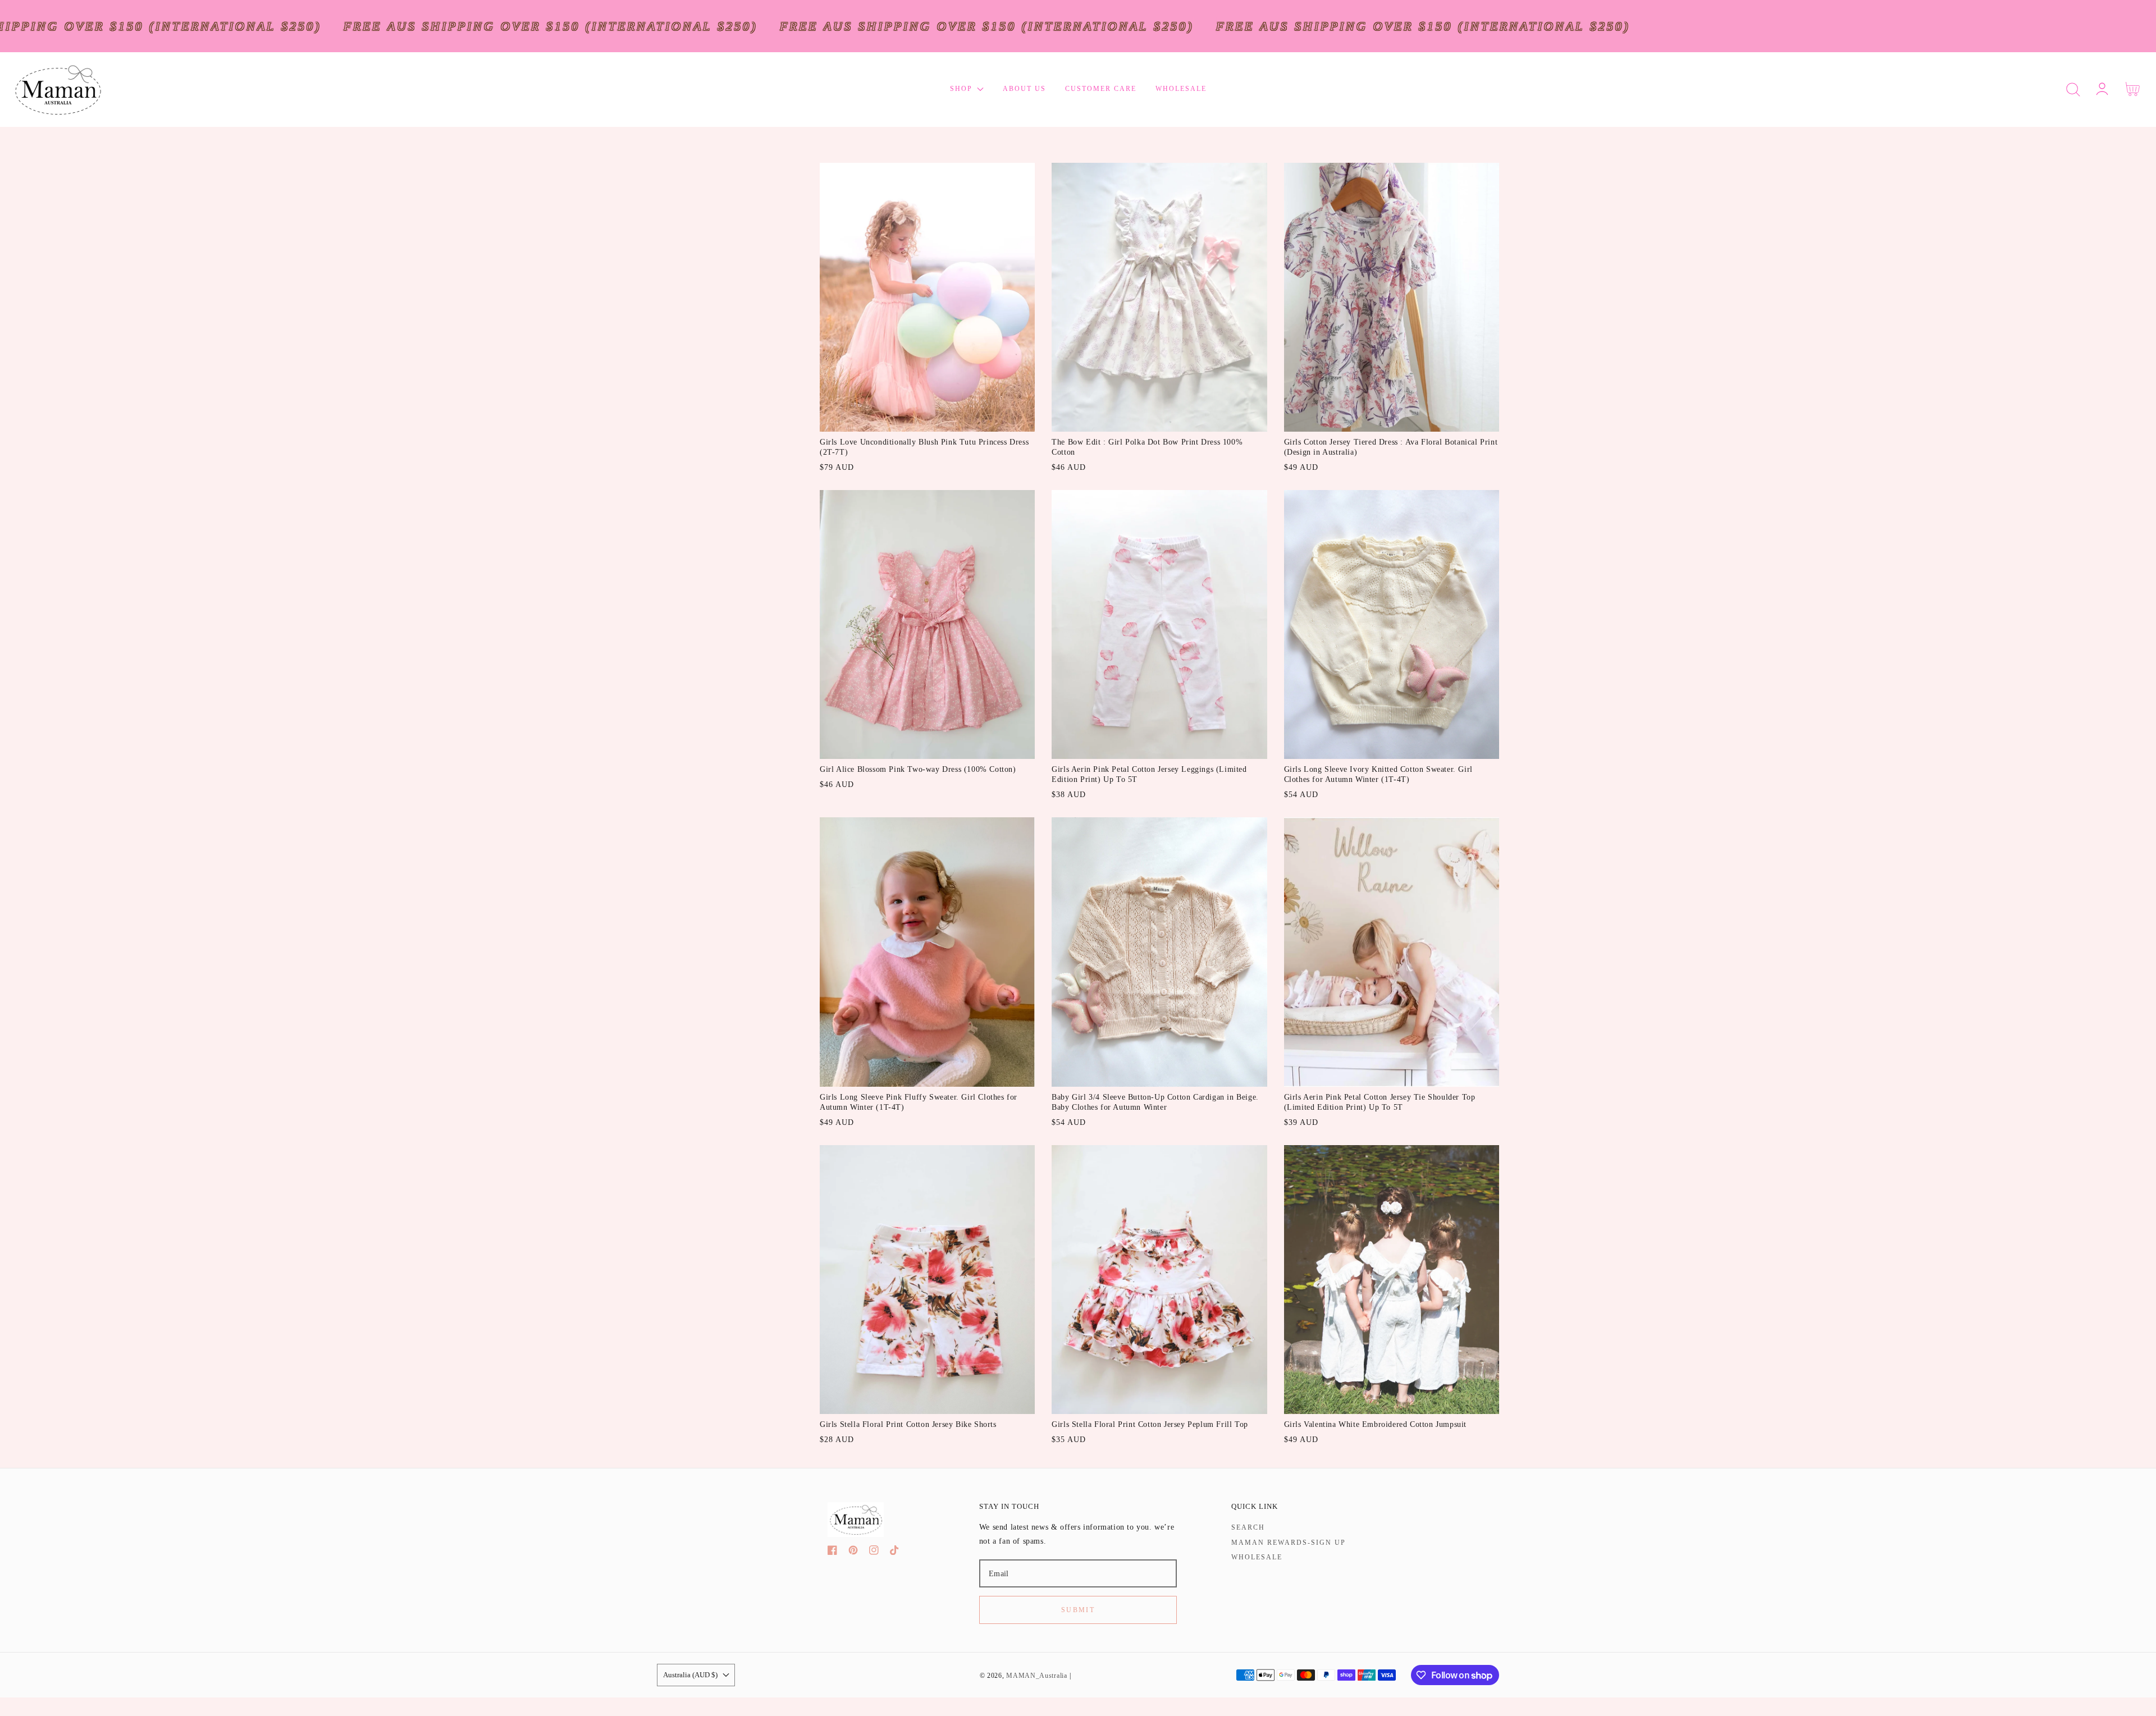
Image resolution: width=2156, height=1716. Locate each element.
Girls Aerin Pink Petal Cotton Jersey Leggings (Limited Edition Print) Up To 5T (1149, 774)
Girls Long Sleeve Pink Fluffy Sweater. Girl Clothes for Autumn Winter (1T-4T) (919, 1102)
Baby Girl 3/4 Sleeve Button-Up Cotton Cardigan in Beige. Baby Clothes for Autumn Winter (1155, 1102)
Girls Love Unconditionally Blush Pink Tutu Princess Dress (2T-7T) (924, 447)
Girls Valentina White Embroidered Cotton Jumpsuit (1375, 1424)
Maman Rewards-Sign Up (1289, 1543)
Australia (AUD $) (690, 1675)
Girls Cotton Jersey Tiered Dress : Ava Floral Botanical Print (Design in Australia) (1391, 447)
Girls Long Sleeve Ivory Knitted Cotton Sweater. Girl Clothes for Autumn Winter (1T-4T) (1378, 774)
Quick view (927, 420)
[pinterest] (853, 1552)
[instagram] (874, 1552)
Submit (1078, 1610)
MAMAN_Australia (1037, 1676)
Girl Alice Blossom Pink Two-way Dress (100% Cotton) (918, 769)
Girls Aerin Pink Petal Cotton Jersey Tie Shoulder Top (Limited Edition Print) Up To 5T (1380, 1102)
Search (1248, 1527)
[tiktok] (895, 1552)
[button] (2073, 90)
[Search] (2073, 90)
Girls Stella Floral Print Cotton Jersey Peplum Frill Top (1150, 1424)
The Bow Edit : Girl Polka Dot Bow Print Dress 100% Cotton (1147, 447)
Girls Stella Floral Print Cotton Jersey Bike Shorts (908, 1424)
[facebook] (832, 1552)
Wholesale (1257, 1557)
